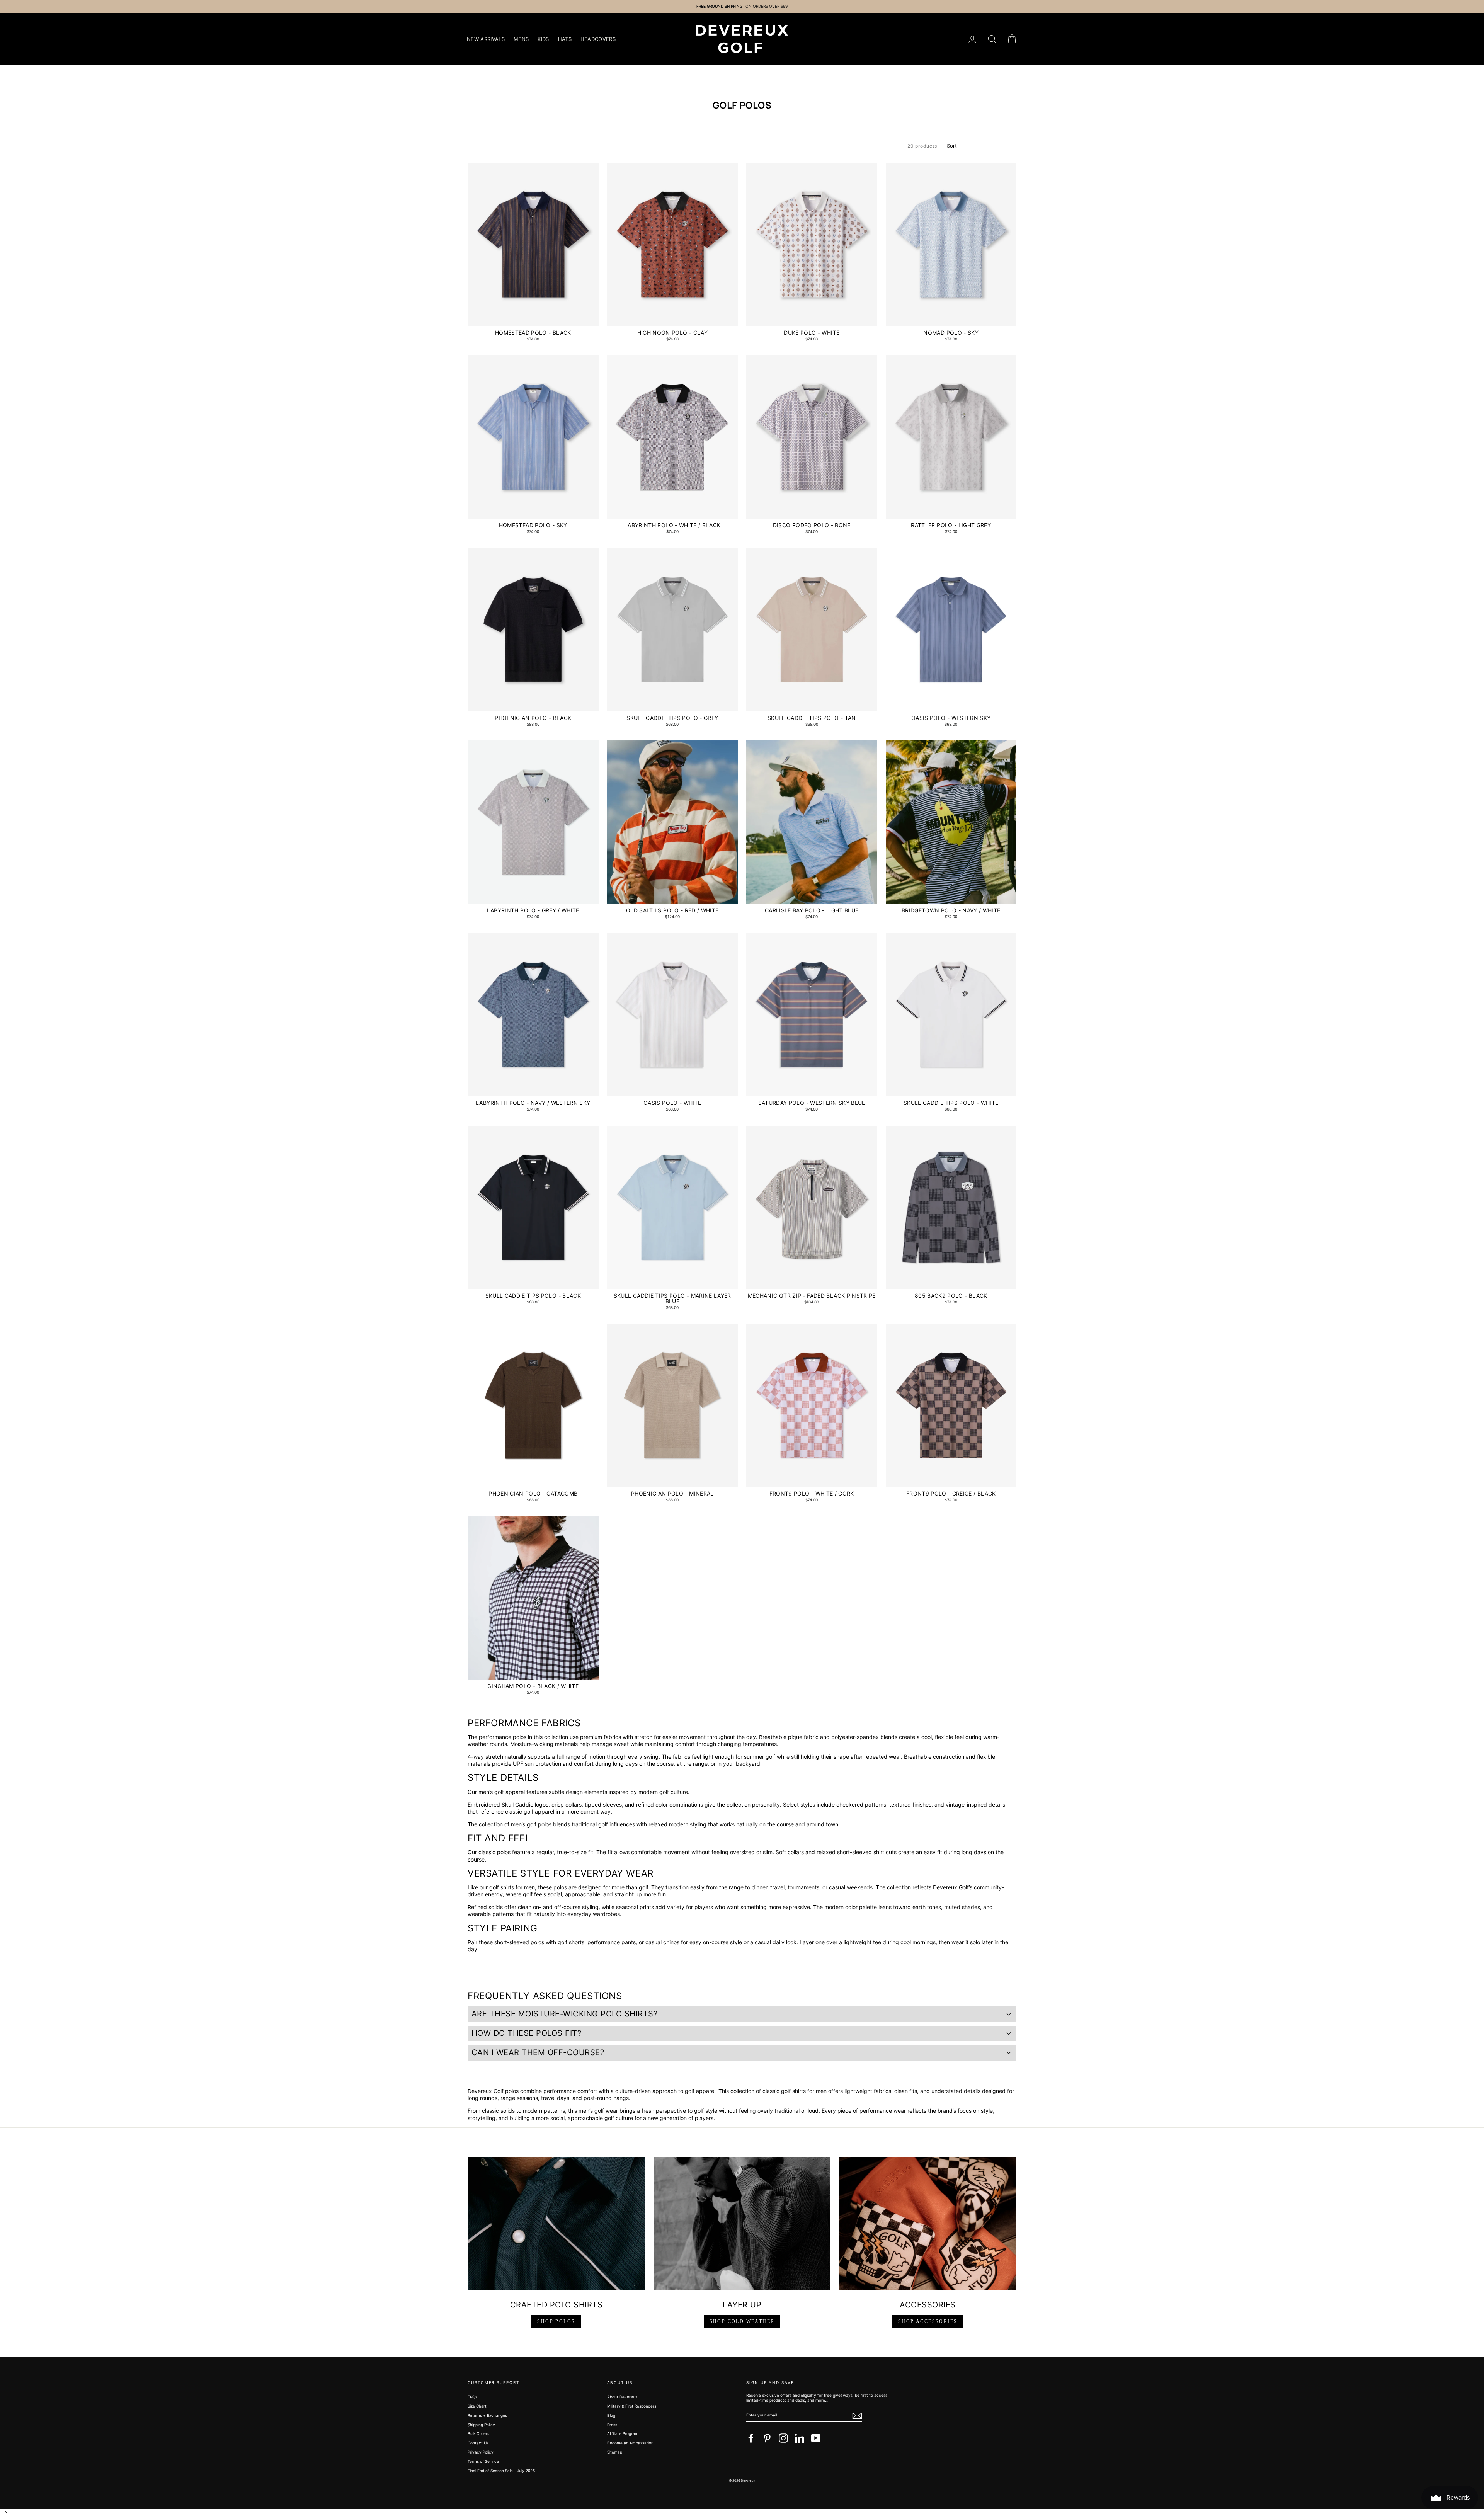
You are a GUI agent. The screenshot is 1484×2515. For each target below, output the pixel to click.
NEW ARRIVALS (486, 39)
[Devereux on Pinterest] (767, 2438)
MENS (521, 39)
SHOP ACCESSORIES (928, 2321)
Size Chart (477, 2406)
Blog (611, 2415)
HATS (565, 39)
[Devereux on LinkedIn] (800, 2438)
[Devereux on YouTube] (816, 2438)
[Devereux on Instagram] (783, 2438)
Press (612, 2425)
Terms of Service (483, 2461)
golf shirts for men (512, 1887)
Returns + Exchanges (487, 2415)
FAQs (472, 2397)
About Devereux (622, 2397)
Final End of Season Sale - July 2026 (501, 2471)
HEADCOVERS (598, 39)
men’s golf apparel (502, 1792)
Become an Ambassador (630, 2443)
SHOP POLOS (556, 2321)
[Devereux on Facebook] (751, 2438)
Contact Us (478, 2443)
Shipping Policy (481, 2425)
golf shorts (571, 1942)
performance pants (612, 1942)
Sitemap (615, 2452)
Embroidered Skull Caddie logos (508, 1805)
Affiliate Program (623, 2433)
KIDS (543, 39)
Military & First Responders (632, 2406)
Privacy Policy (481, 2452)
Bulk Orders (478, 2433)
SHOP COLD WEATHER (742, 2321)
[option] (742, 6)
